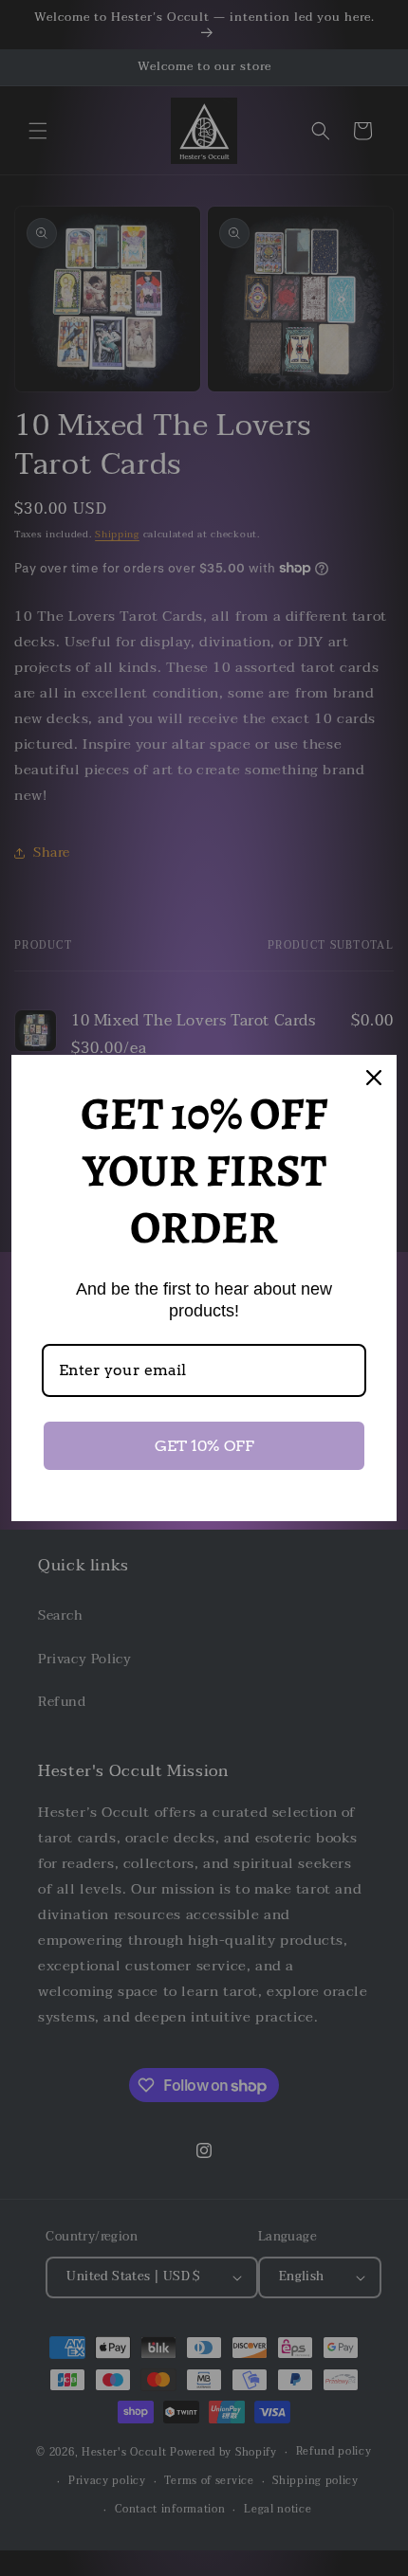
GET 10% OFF (204, 1446)
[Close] (374, 1078)
